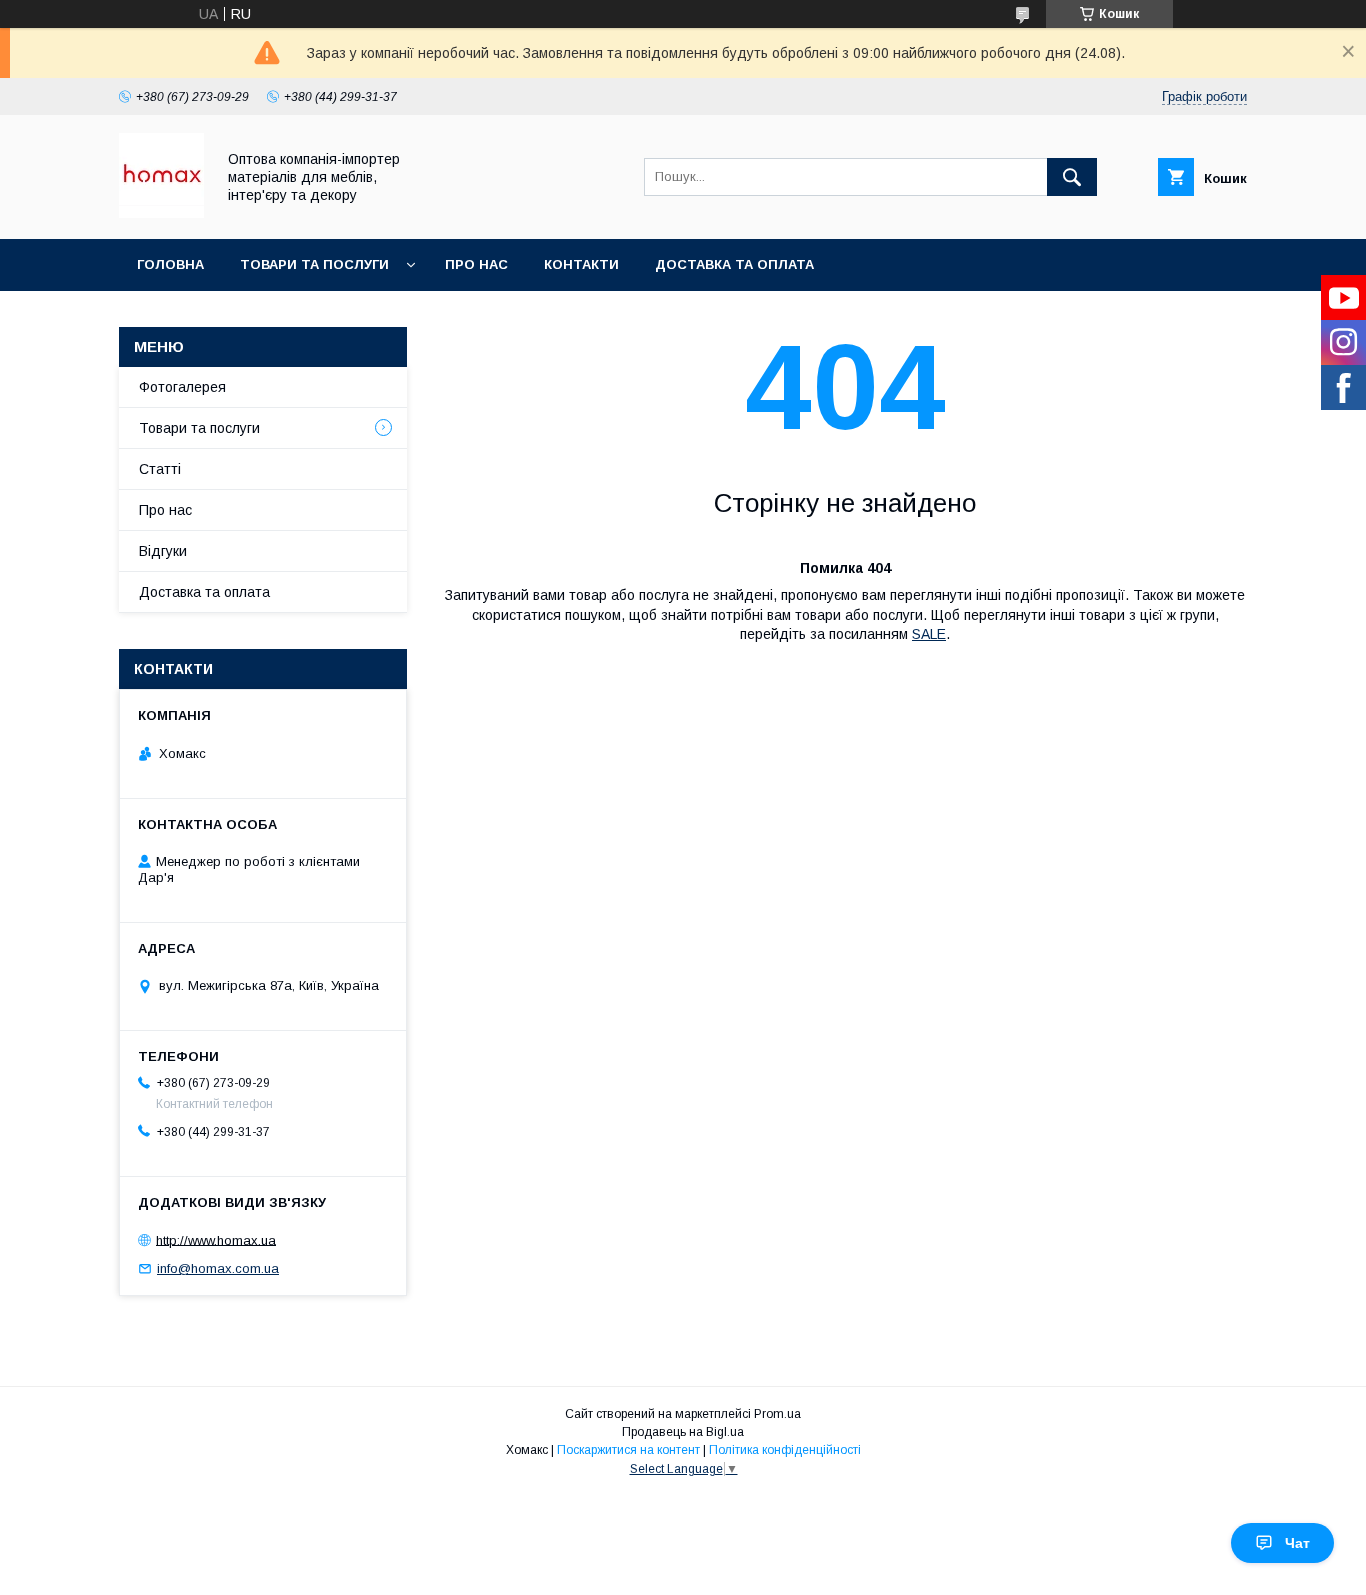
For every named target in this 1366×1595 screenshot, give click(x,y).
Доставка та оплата (734, 264)
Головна (170, 264)
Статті (160, 469)
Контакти (581, 264)
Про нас (476, 264)
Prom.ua (777, 1414)
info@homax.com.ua (218, 1268)
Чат (1297, 1543)
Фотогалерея (182, 387)
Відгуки (163, 551)
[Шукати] (1072, 177)
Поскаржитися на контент (628, 1450)
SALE (929, 634)
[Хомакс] (161, 213)
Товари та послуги (314, 264)
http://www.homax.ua (216, 1239)
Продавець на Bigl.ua (683, 1432)
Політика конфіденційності (785, 1450)
